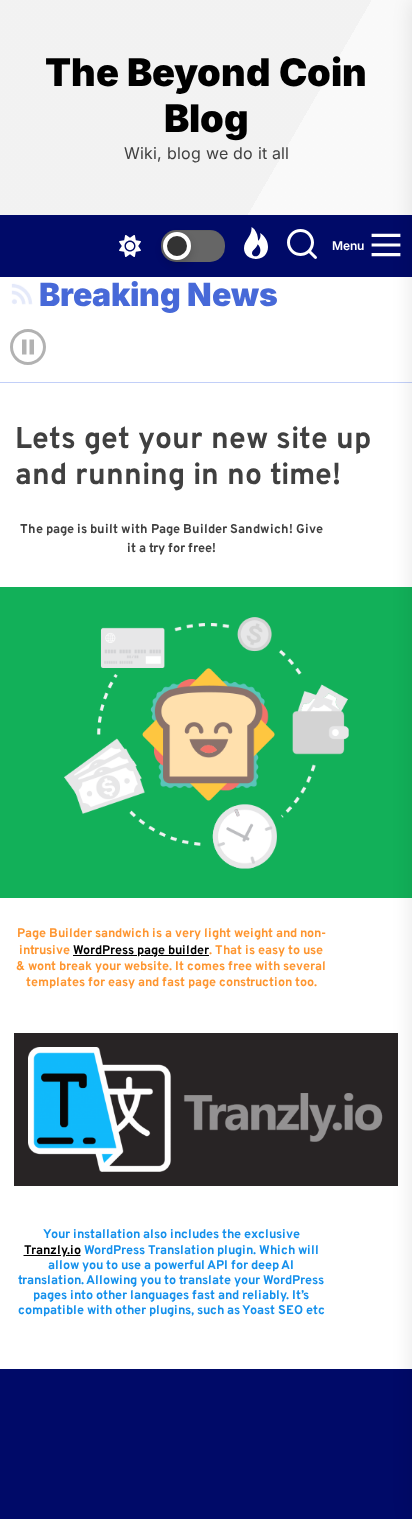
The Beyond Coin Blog (206, 95)
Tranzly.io (52, 1251)
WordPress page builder (141, 951)
